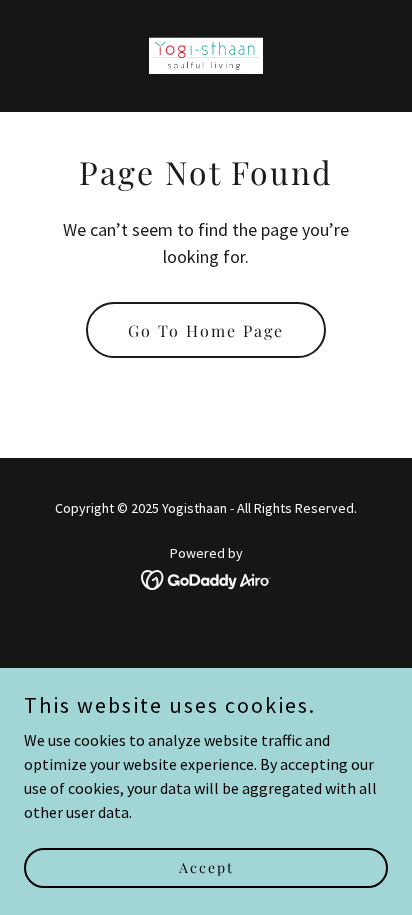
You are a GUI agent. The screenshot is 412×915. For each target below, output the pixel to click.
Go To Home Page (206, 330)
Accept (206, 867)
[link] (205, 56)
